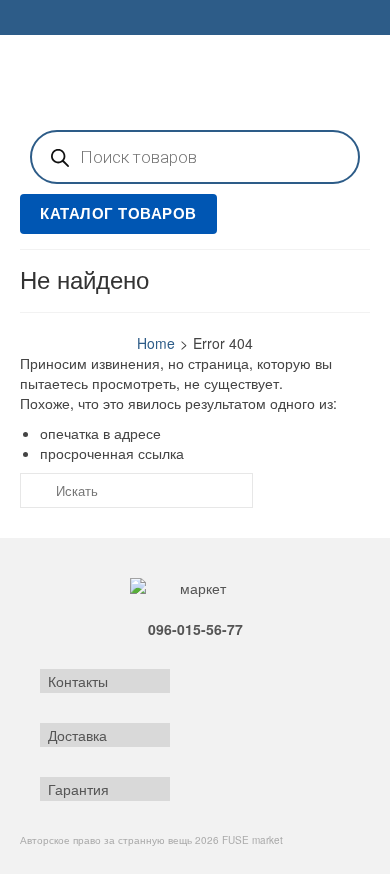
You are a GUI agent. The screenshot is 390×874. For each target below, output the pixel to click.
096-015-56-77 (195, 629)
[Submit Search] (35, 490)
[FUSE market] (195, 80)
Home (156, 343)
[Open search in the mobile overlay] (195, 157)
